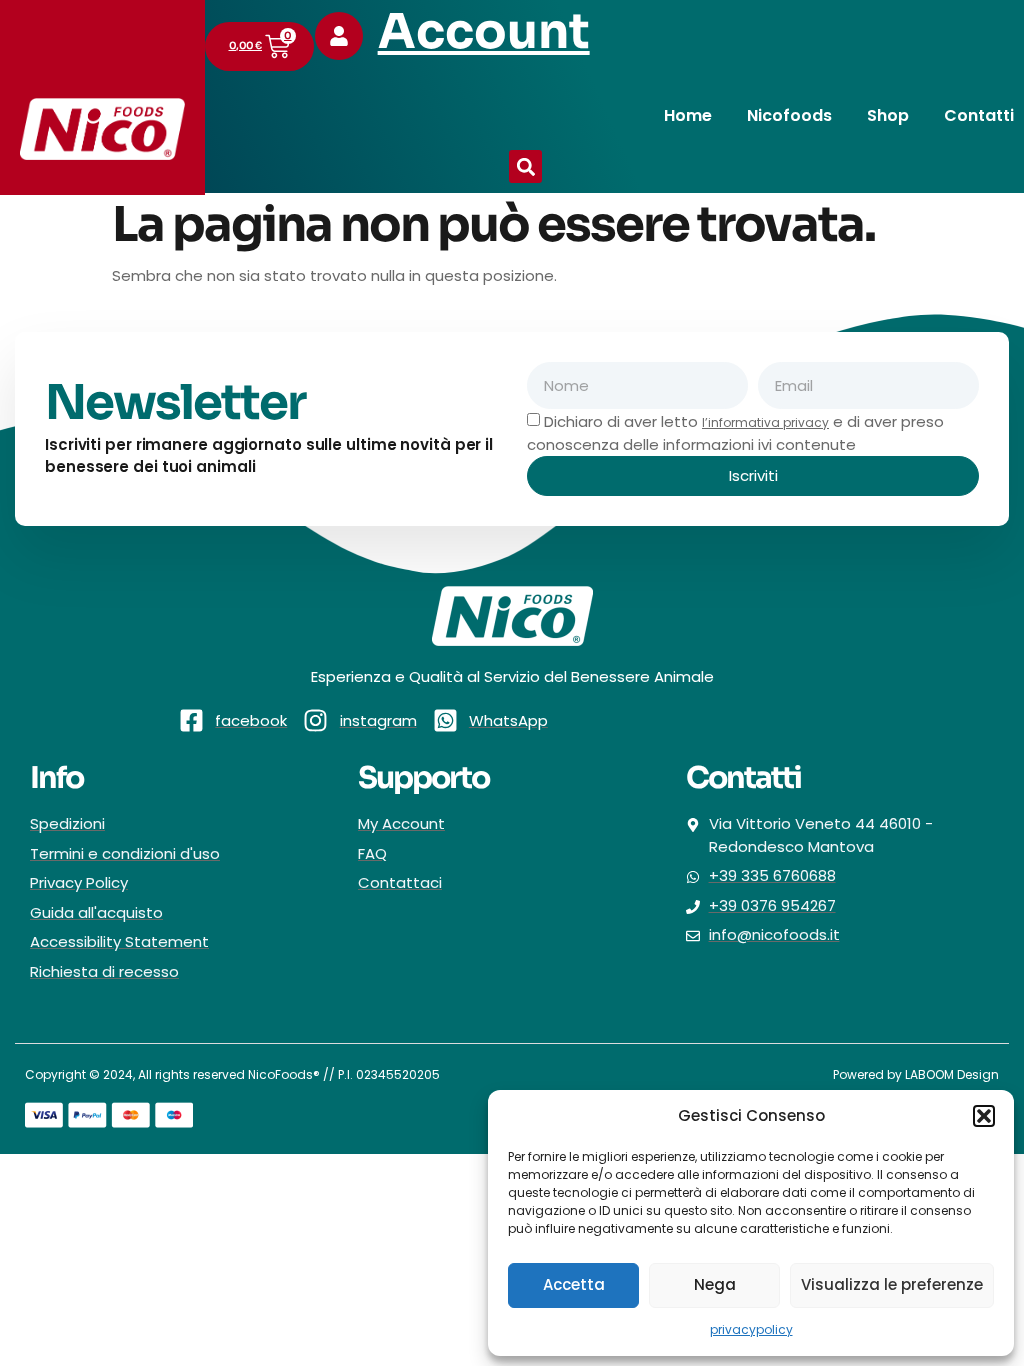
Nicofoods (789, 115)
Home (688, 115)
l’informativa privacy (765, 422)
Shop (888, 115)
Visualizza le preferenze (892, 1284)
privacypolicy (751, 1329)
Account (484, 31)
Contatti (979, 115)
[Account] (339, 36)
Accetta (574, 1284)
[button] (984, 1116)
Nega (715, 1284)
